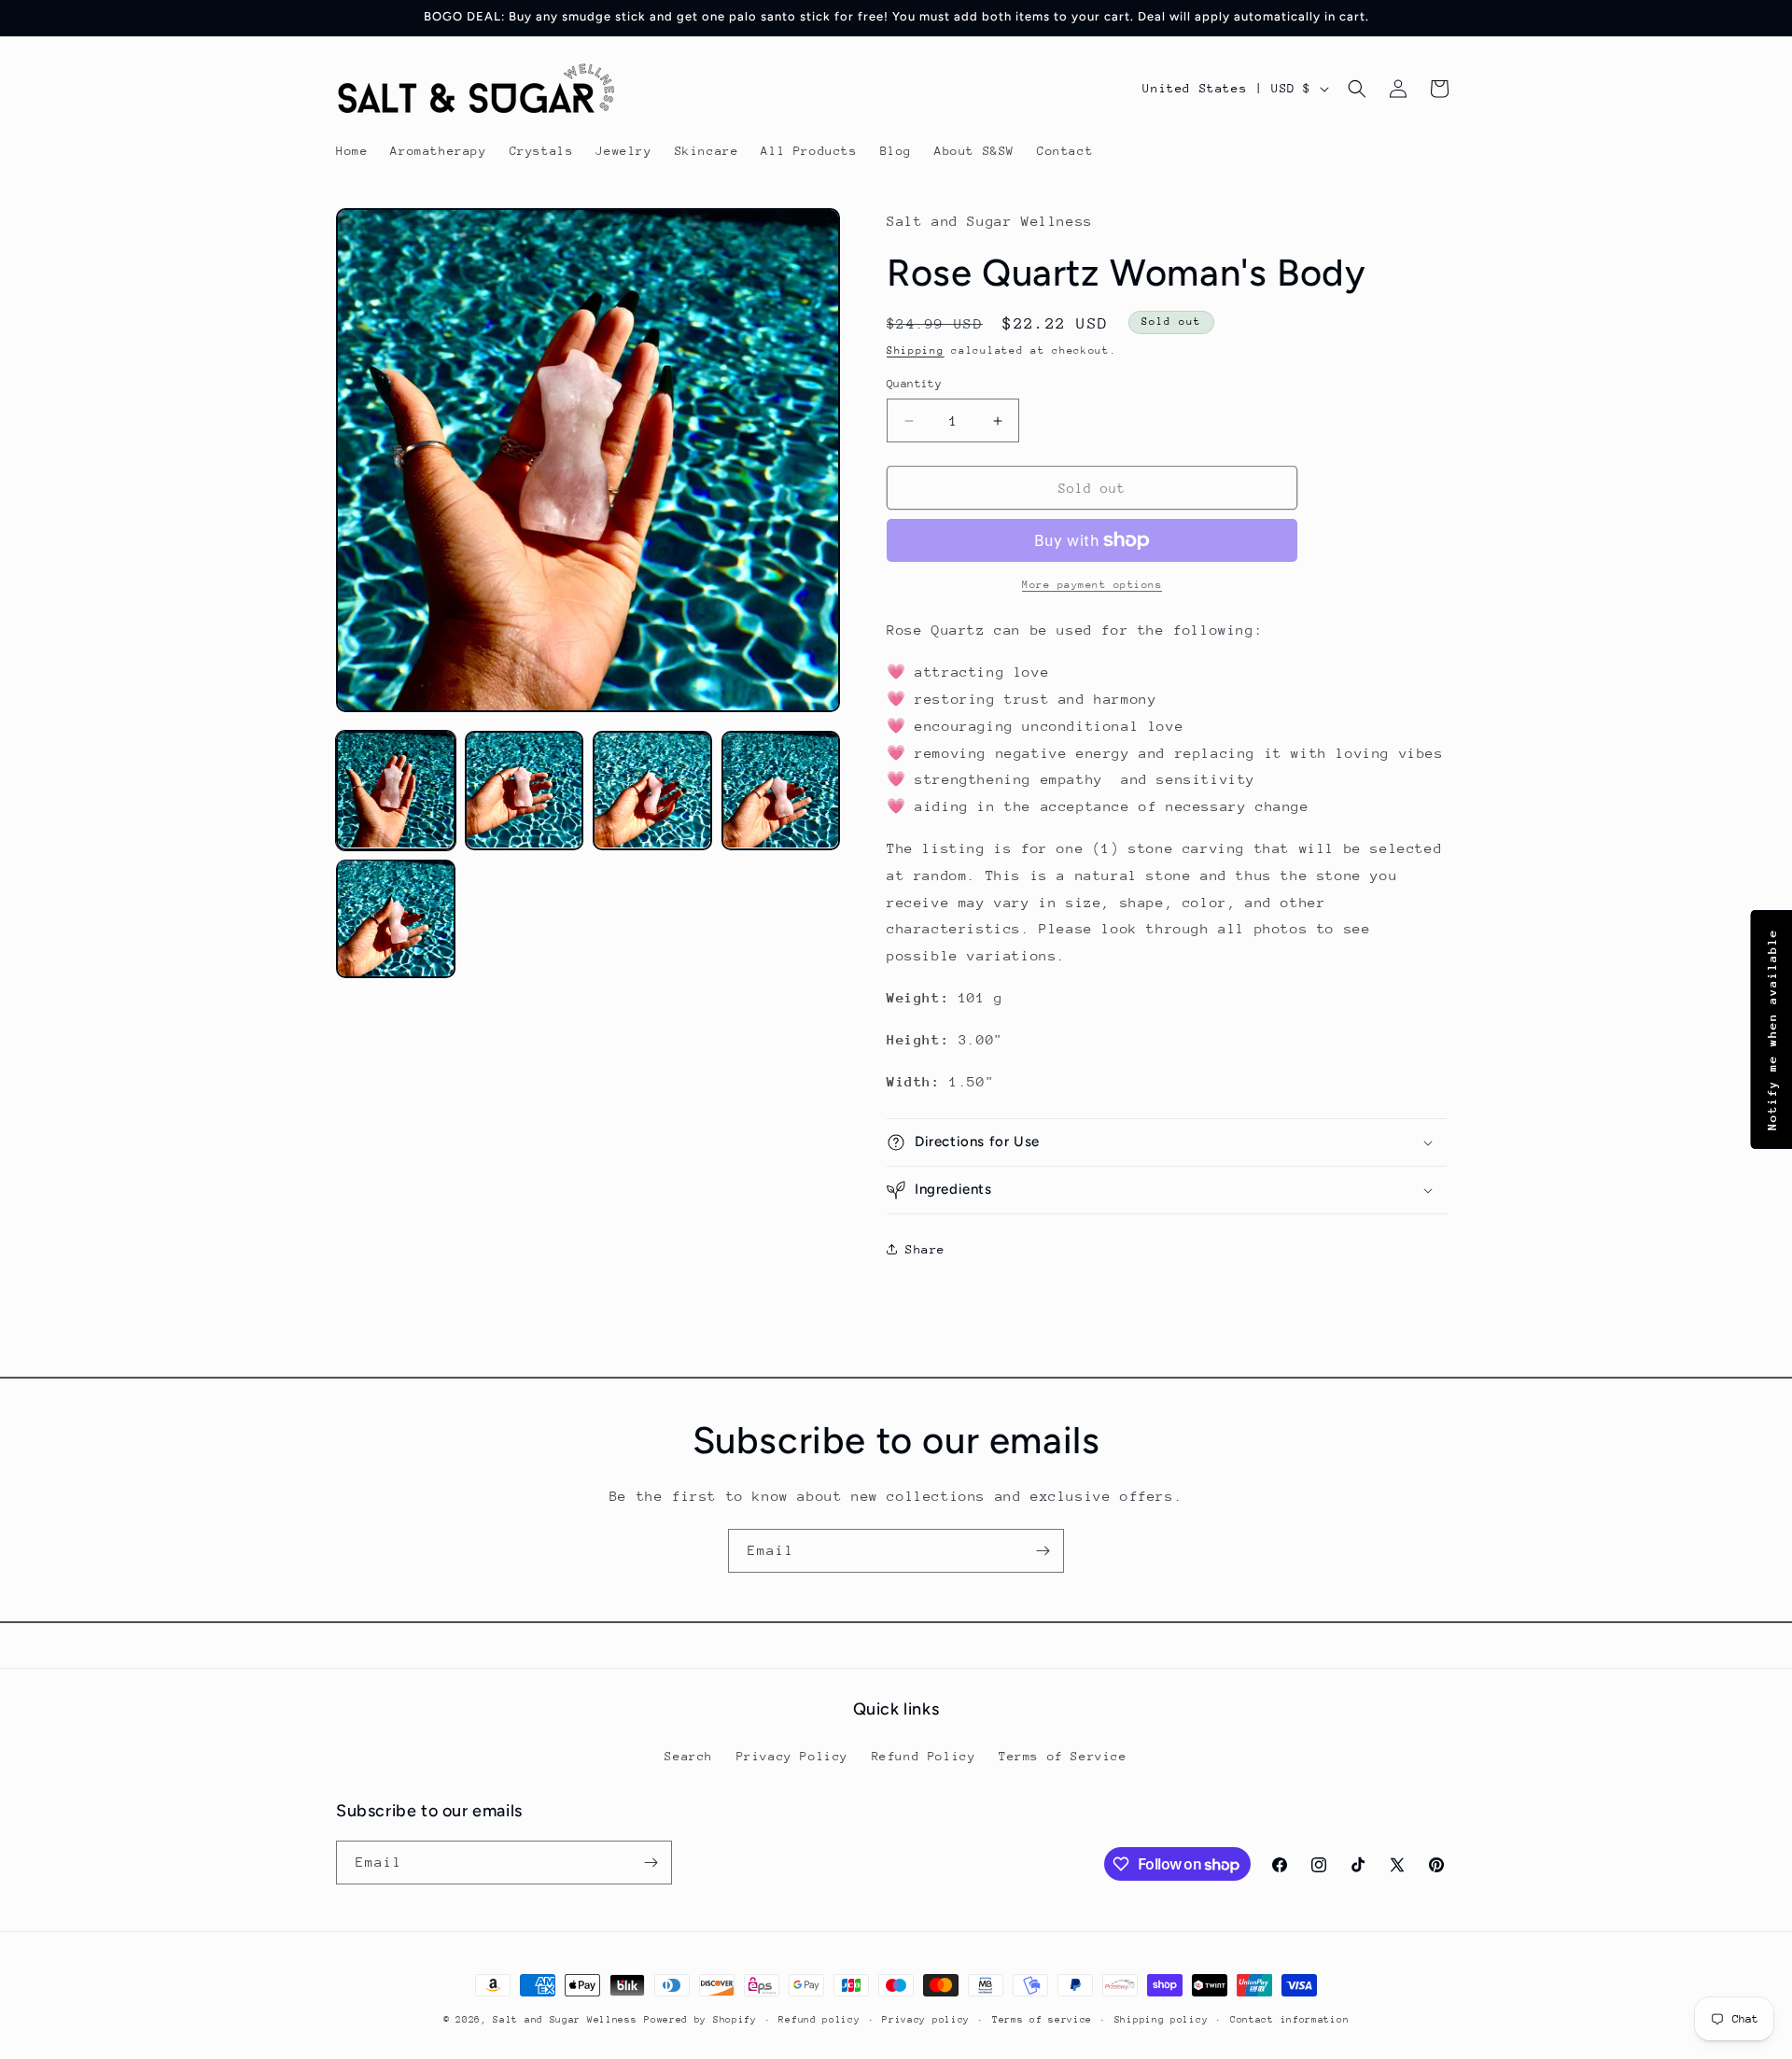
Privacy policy (926, 2020)
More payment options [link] (1092, 585)
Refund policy (819, 2020)
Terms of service (1042, 2020)
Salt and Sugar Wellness (565, 2020)
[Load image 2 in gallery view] (525, 791)
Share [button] (925, 1249)
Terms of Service (1063, 1756)
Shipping (916, 350)
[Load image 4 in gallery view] (781, 791)
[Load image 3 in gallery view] (652, 791)
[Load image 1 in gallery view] (396, 791)
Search (689, 1756)
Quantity (914, 384)
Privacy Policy (792, 1756)
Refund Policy (924, 1756)
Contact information (1289, 2020)
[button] (1357, 89)
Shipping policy (1162, 2020)
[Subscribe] (1043, 1551)
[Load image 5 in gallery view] (396, 918)
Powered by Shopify (700, 2020)
